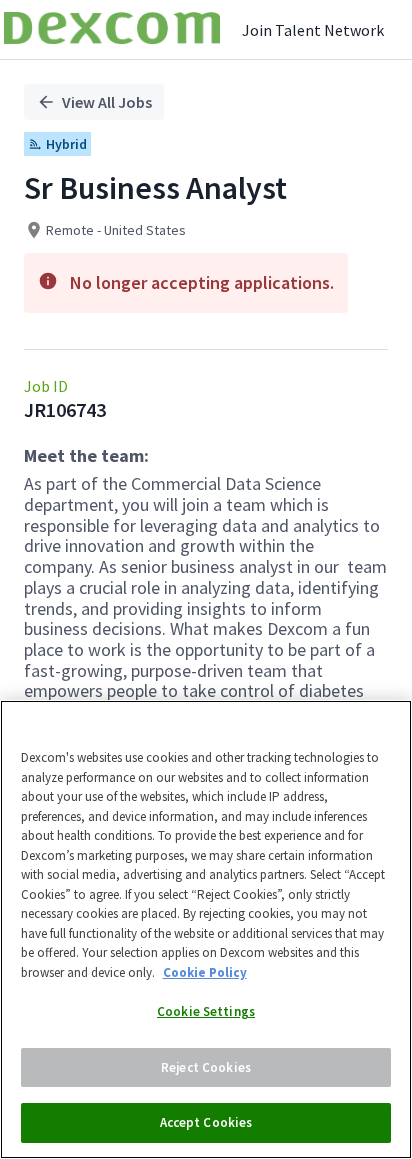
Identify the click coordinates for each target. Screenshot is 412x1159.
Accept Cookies (206, 1122)
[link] (112, 29)
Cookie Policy (205, 972)
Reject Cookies (206, 1067)
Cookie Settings (206, 1011)
